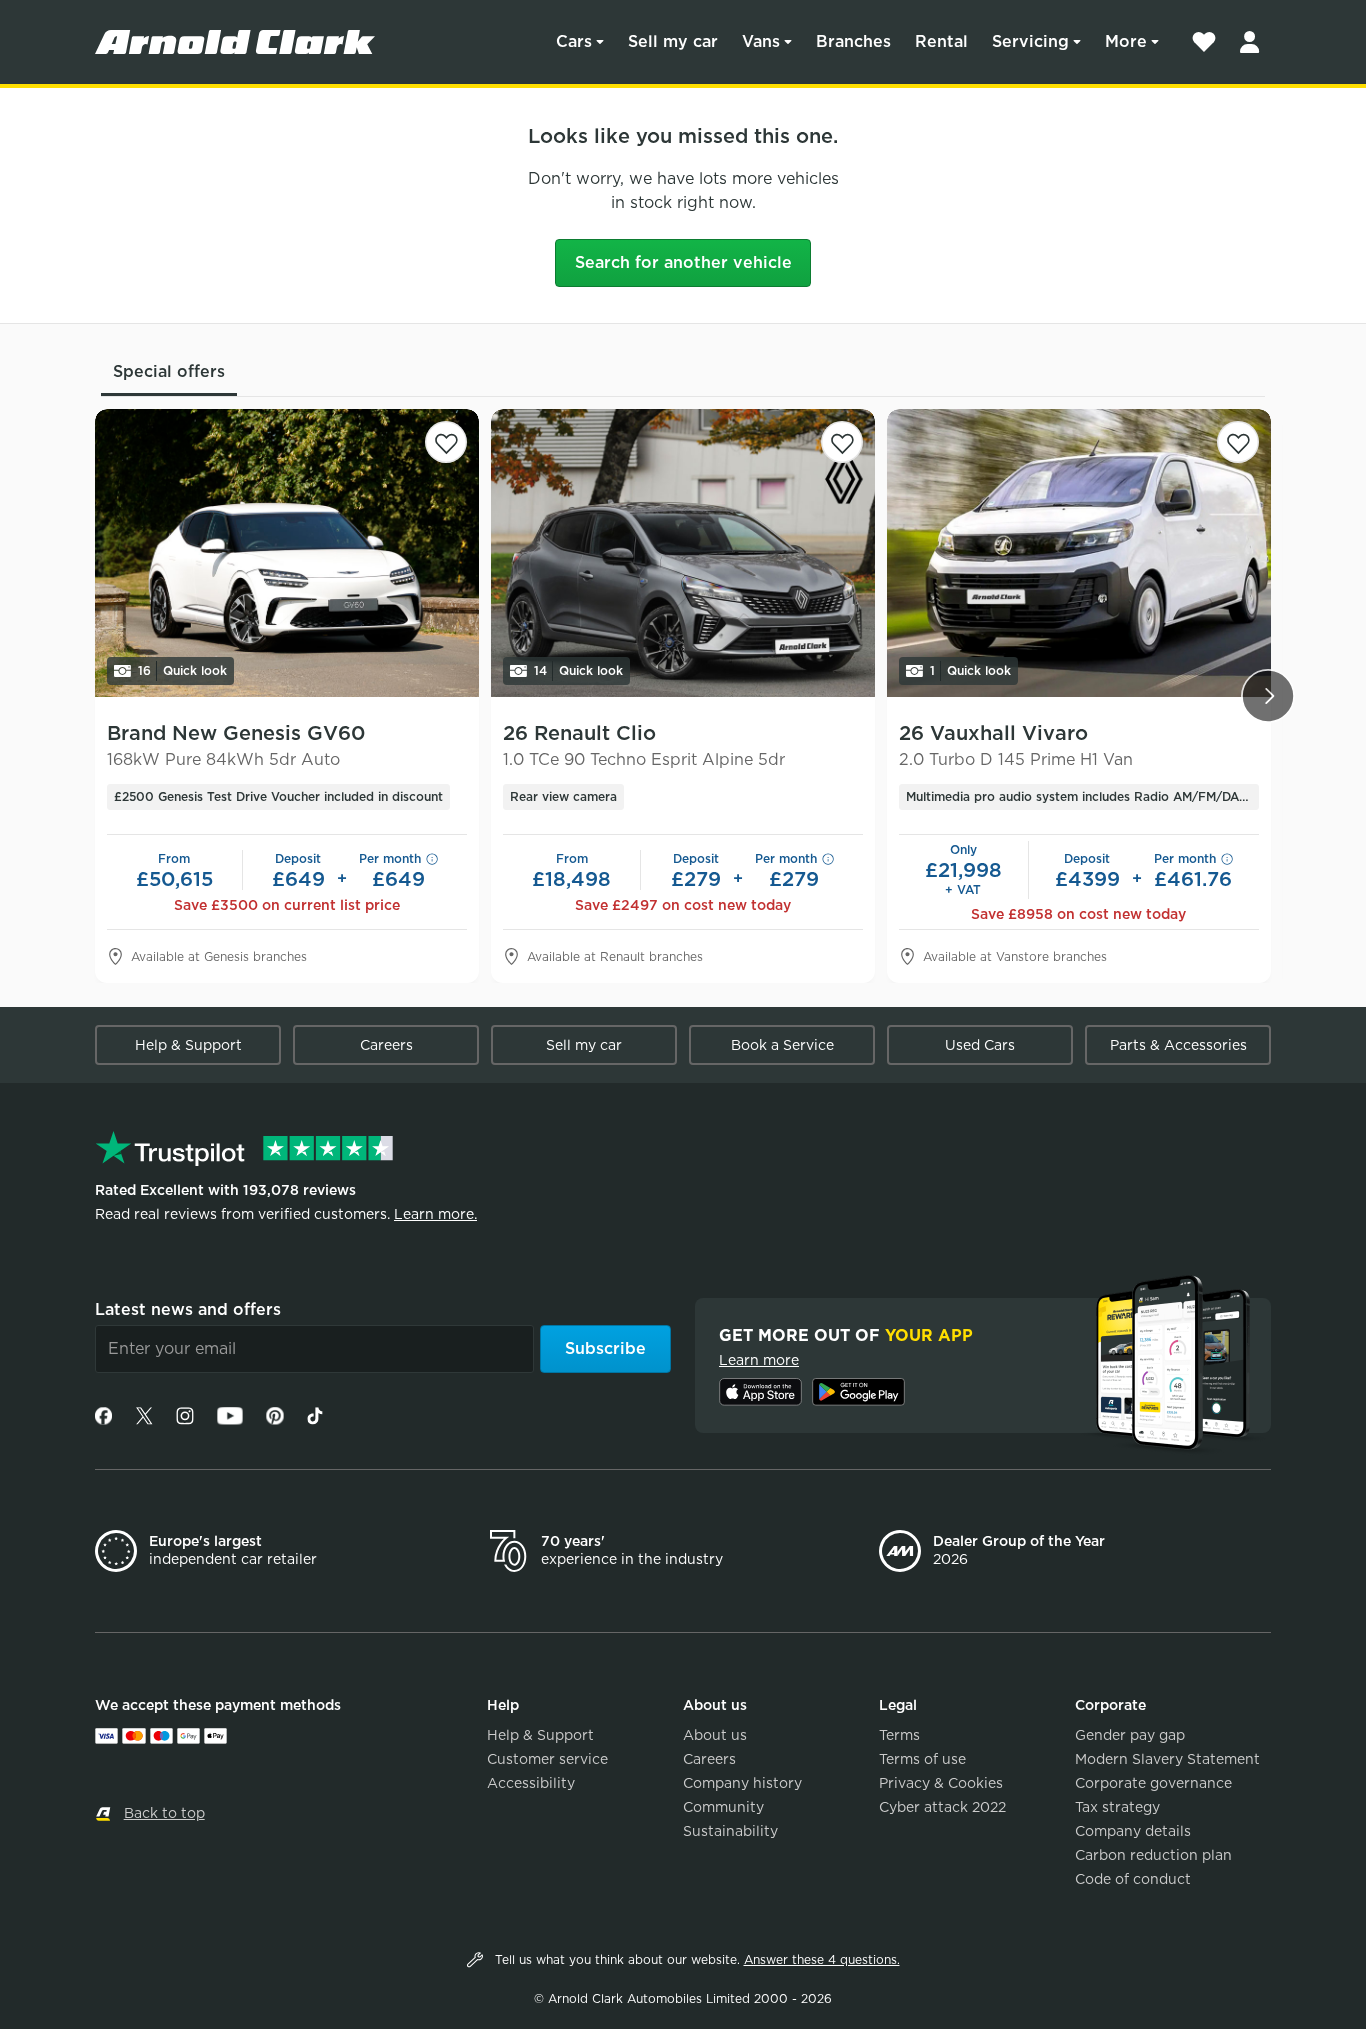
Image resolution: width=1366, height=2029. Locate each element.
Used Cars (980, 1045)
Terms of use (922, 1759)
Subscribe (605, 1348)
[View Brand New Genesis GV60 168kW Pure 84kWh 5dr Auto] (287, 553)
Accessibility (531, 1783)
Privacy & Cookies (941, 1783)
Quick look (182, 670)
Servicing (1030, 41)
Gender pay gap (1130, 1735)
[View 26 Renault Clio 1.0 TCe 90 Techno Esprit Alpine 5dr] (683, 553)
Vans (761, 41)
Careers (386, 1045)
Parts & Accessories (1178, 1045)
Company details (1133, 1831)
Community (723, 1807)
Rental (941, 41)
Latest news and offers (188, 1309)
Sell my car (673, 41)
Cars (574, 41)
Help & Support (188, 1045)
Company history (742, 1783)
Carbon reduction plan (1153, 1855)
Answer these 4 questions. (822, 1959)
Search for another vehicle (683, 262)
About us (715, 1735)
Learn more (759, 1360)
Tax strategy (1117, 1807)
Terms (899, 1735)
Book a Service (782, 1045)
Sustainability (730, 1831)
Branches (853, 41)
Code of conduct (1133, 1879)
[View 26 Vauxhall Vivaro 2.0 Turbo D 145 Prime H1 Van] (1079, 553)
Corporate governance (1153, 1783)
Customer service (547, 1759)
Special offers (169, 371)
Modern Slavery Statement (1167, 1759)
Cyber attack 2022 (942, 1807)
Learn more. (435, 1214)
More (1126, 41)
